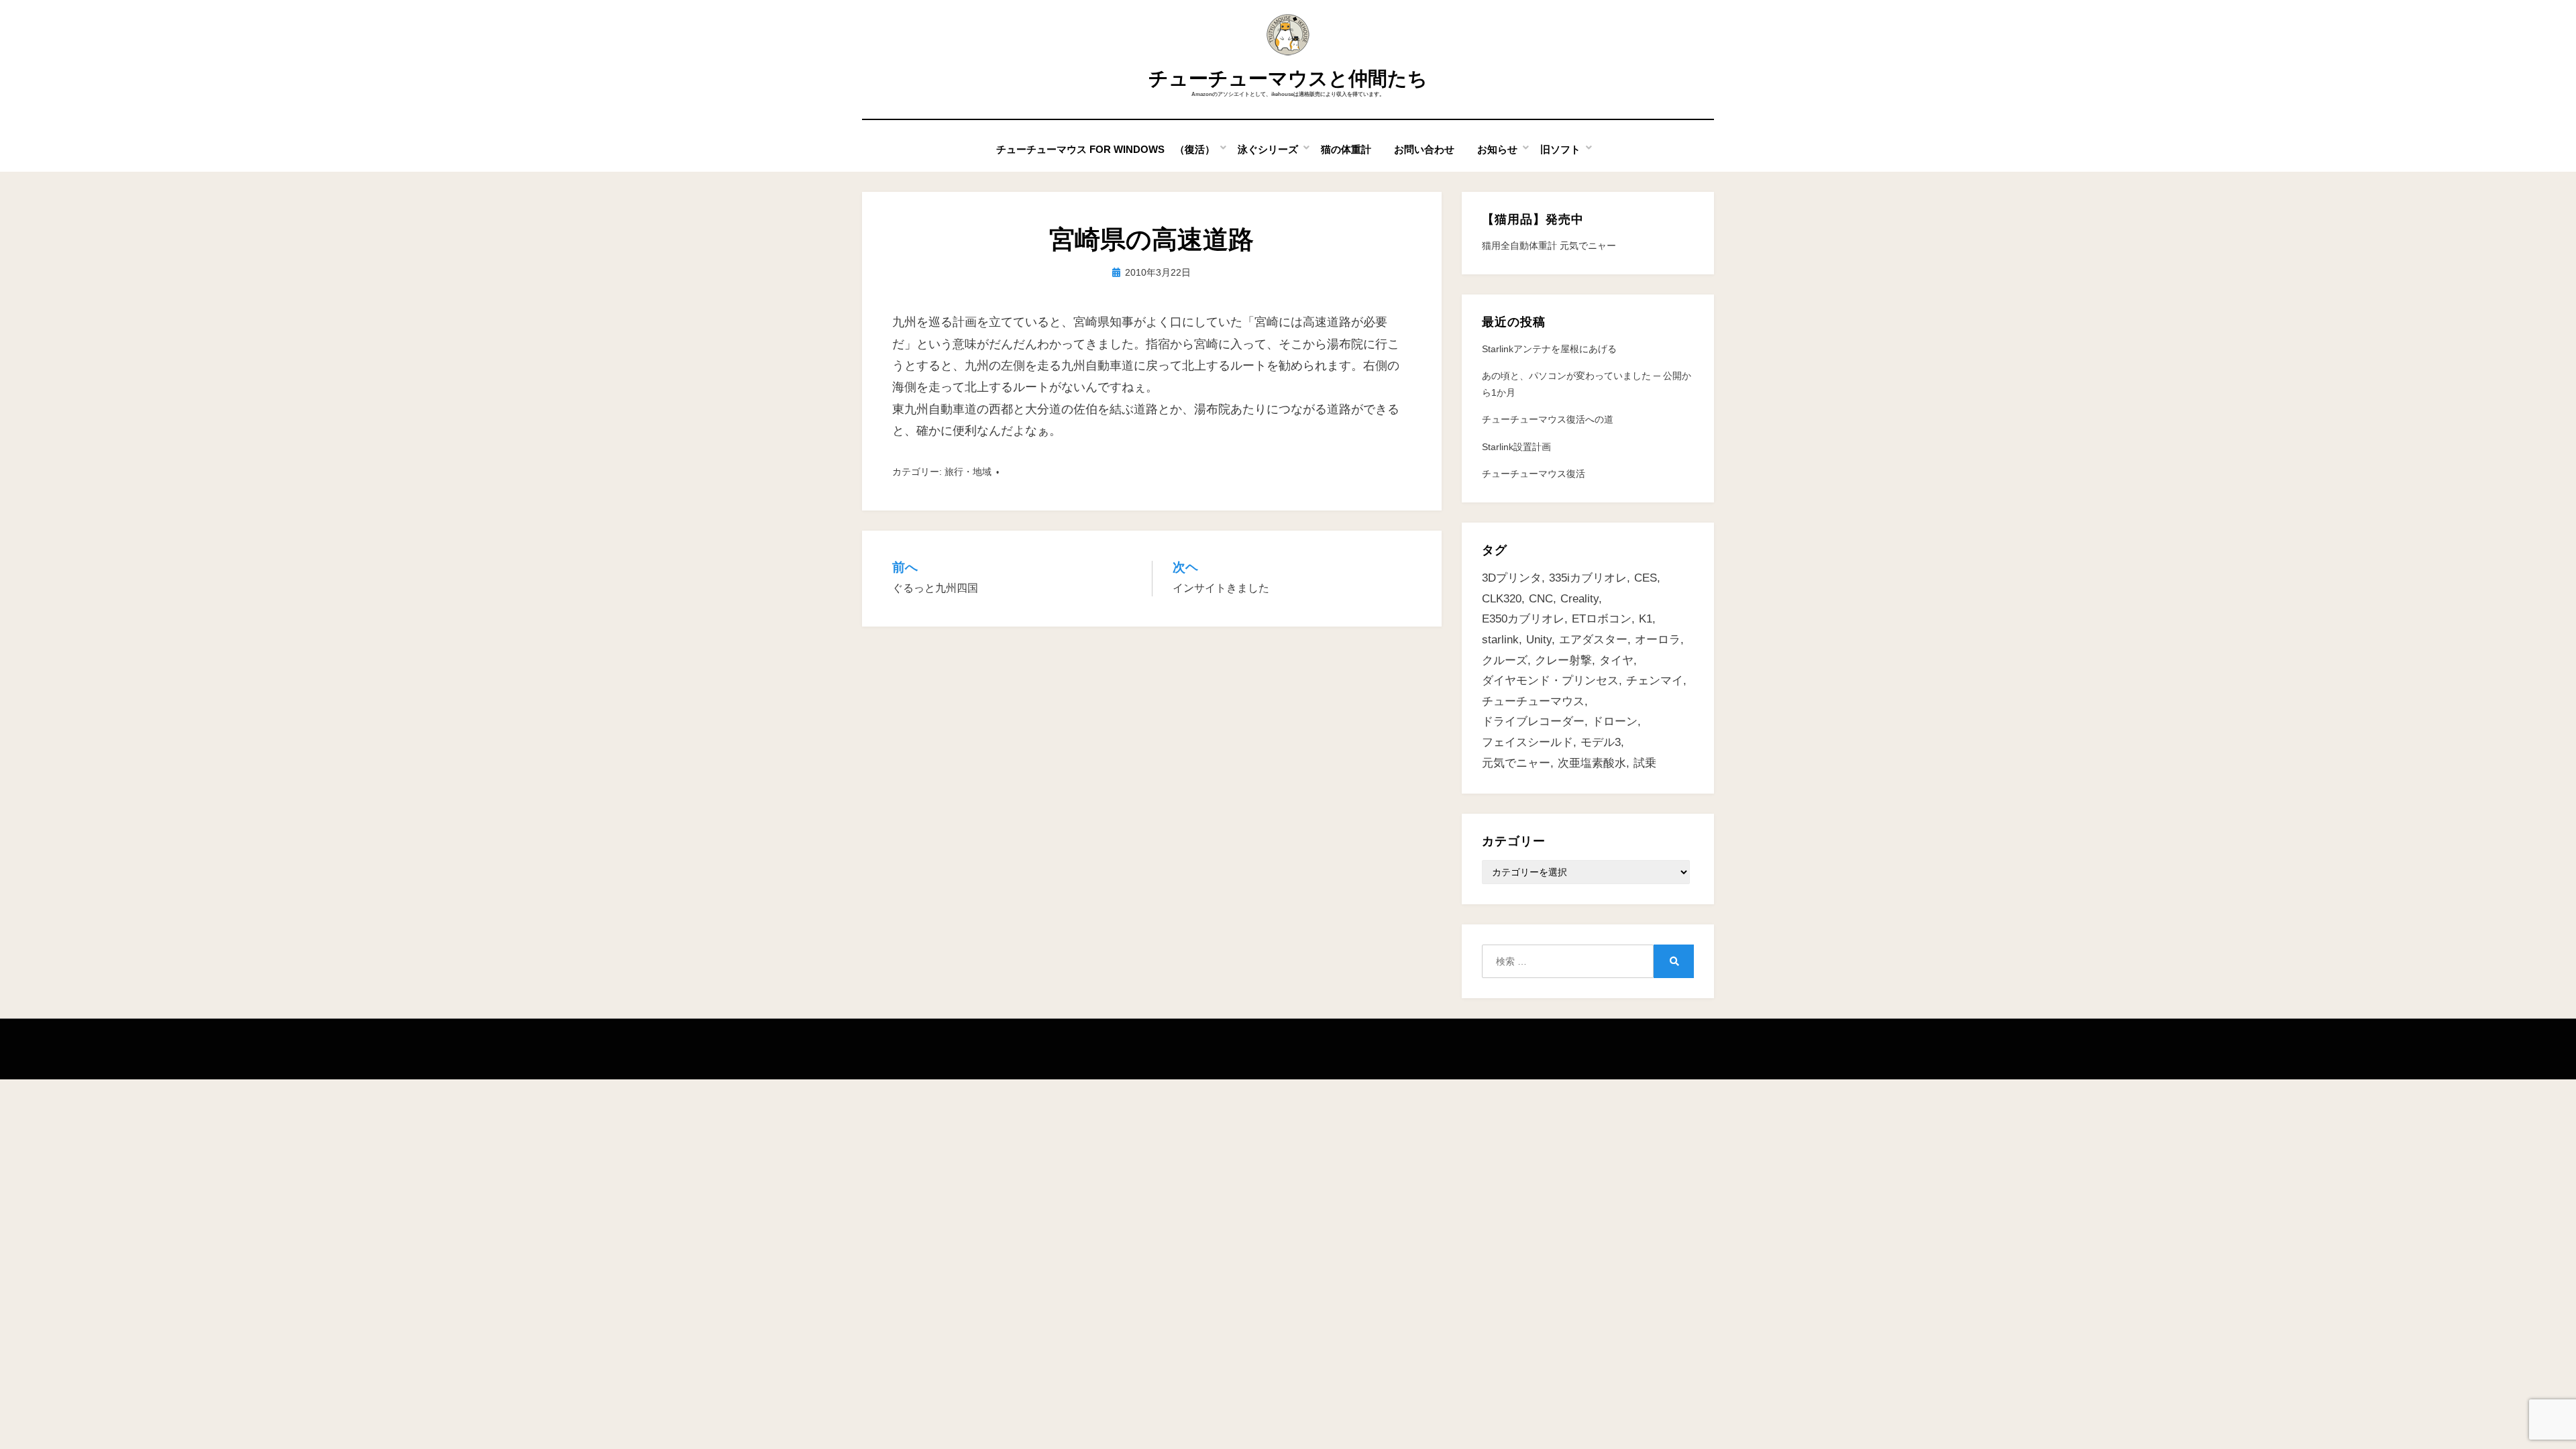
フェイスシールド (1527, 742)
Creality (1579, 599)
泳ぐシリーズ (1268, 149)
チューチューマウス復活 (1534, 474)
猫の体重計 (1346, 149)
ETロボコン (1602, 619)
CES (1646, 578)
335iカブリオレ (1588, 578)
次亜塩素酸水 (1592, 763)
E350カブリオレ (1523, 619)
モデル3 (1601, 742)
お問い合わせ (1424, 149)
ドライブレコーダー (1533, 721)
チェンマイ (1655, 681)
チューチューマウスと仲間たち (1288, 78)
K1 (1646, 619)
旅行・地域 (968, 472)
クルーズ (1505, 660)
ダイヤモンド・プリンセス (1550, 681)
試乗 (1645, 763)
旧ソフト (1560, 149)
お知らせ (1497, 149)
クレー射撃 (1563, 660)
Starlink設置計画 (1516, 447)
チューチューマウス (1533, 701)
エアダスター (1593, 640)
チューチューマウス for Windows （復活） (1106, 149)
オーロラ (1658, 640)
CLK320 (1502, 599)
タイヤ (1616, 660)
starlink (1500, 640)
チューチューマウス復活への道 (1548, 419)
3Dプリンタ (1512, 578)
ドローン (1615, 721)
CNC (1541, 599)
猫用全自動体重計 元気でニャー (1549, 246)
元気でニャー (1516, 763)
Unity (1539, 640)
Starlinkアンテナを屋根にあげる (1549, 349)
